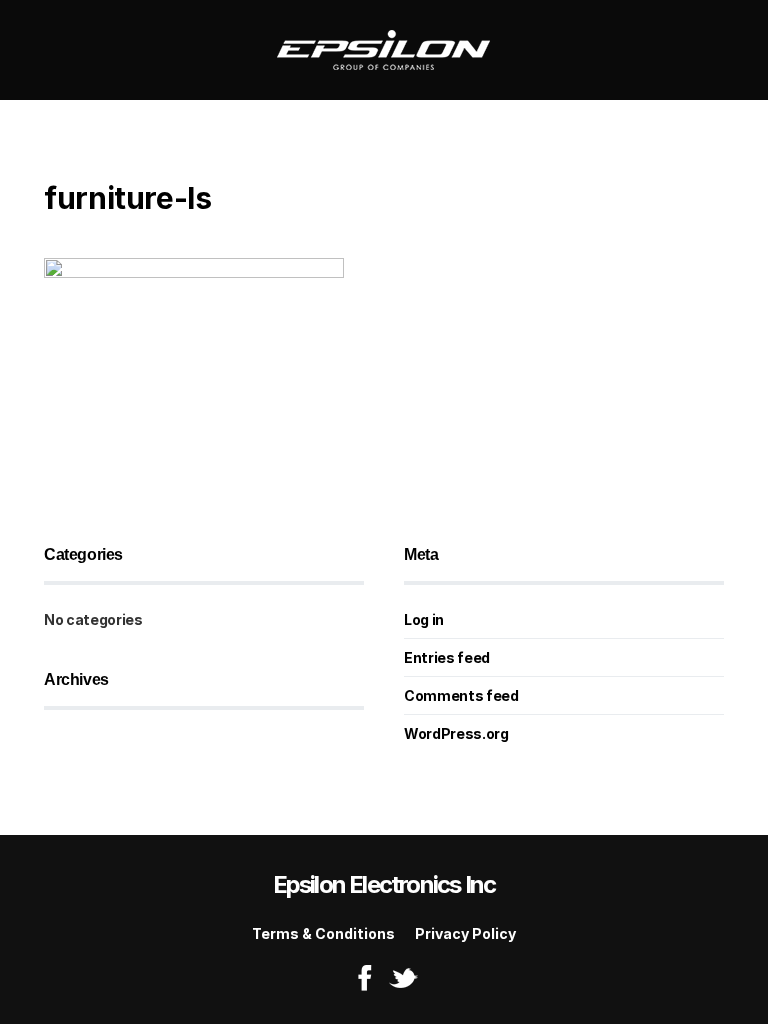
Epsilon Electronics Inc (384, 884)
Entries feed (447, 657)
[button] (50, 50)
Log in (424, 619)
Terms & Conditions (323, 933)
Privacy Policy (465, 933)
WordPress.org (456, 733)
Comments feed (461, 695)
